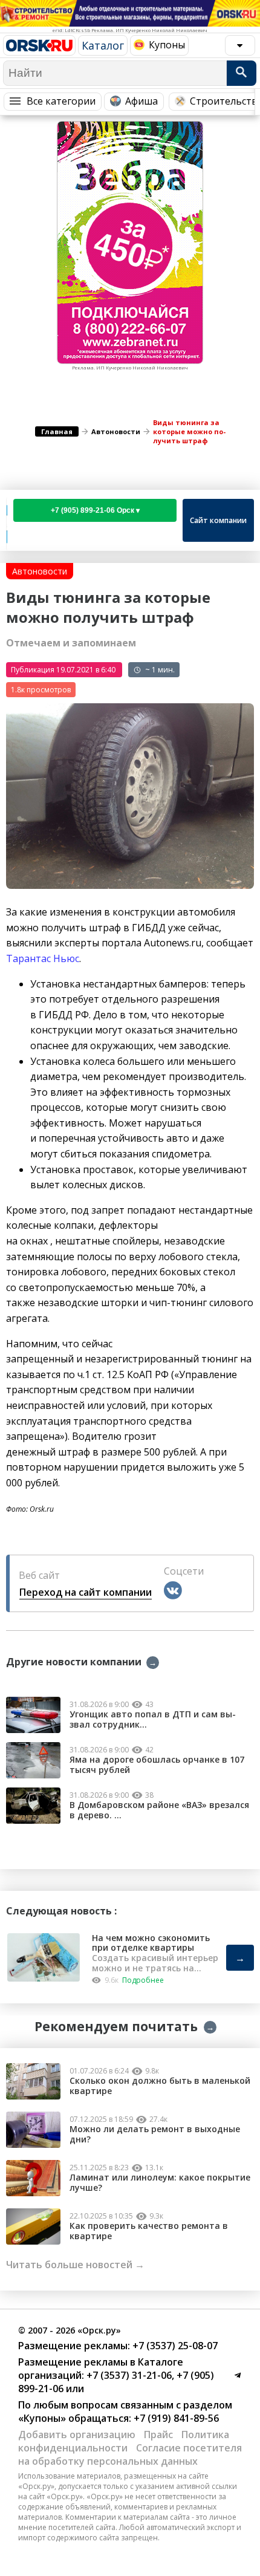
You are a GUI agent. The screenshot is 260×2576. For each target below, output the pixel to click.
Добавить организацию (77, 2435)
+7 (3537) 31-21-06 (128, 2375)
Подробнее (143, 1980)
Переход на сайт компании (86, 1592)
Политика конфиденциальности (124, 2441)
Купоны (167, 45)
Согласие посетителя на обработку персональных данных (130, 2454)
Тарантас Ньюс (43, 958)
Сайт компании (218, 520)
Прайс (158, 2435)
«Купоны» (42, 2418)
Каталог (103, 45)
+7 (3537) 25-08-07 (174, 2346)
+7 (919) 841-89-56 (175, 2418)
